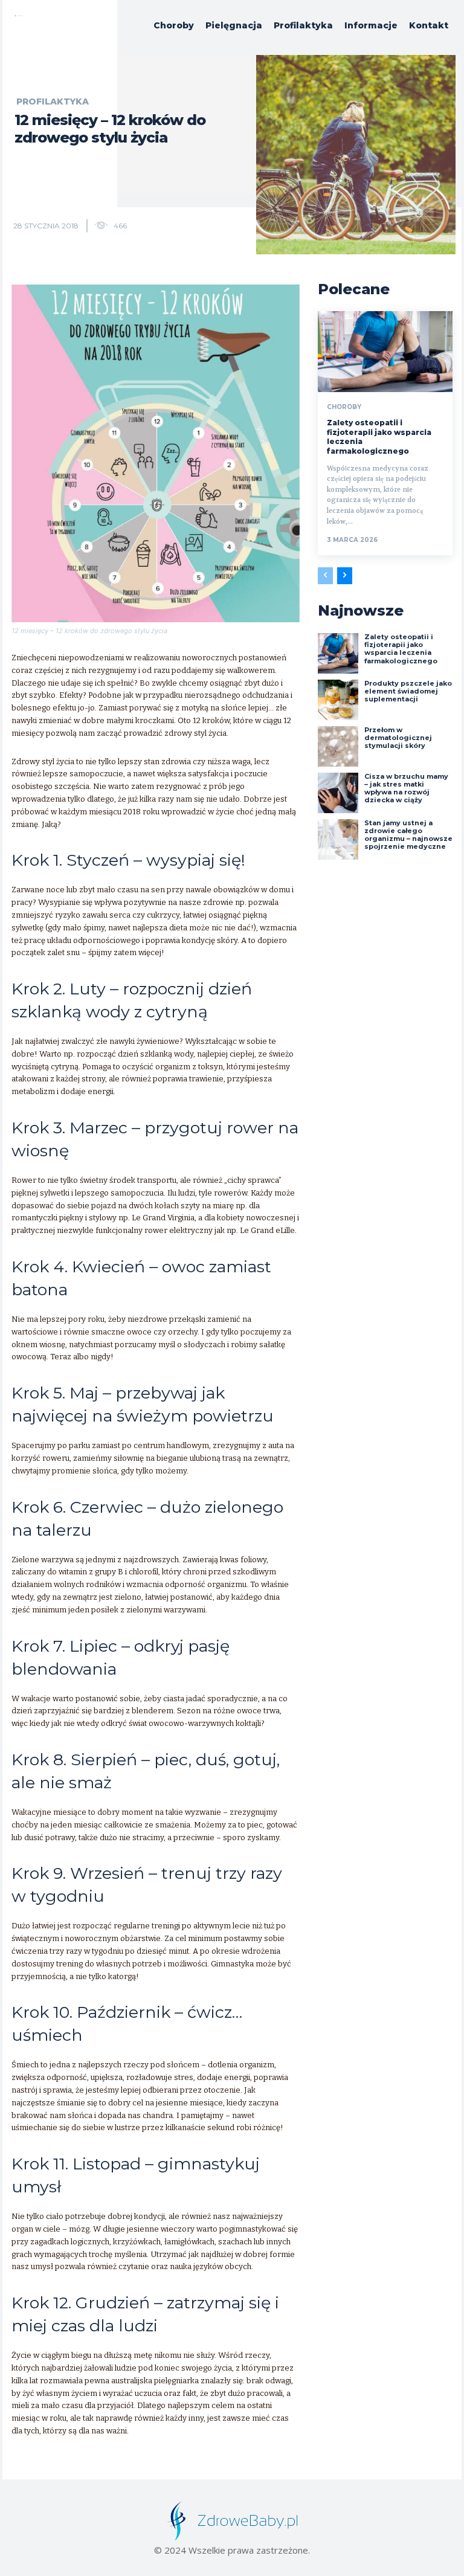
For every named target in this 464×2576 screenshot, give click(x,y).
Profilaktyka (53, 101)
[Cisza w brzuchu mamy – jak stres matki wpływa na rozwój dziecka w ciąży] (338, 793)
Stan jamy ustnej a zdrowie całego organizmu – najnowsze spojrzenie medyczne (408, 835)
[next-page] (345, 576)
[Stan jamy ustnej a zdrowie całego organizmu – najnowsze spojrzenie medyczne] (338, 839)
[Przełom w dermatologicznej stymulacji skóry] (338, 746)
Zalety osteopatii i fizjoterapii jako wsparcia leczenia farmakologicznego (401, 649)
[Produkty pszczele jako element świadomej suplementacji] (338, 700)
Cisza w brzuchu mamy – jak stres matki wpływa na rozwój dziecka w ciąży (406, 788)
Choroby (344, 407)
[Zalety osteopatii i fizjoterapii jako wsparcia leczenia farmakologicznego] (385, 352)
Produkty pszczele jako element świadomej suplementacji (408, 691)
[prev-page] (325, 576)
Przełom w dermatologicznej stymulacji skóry (398, 738)
